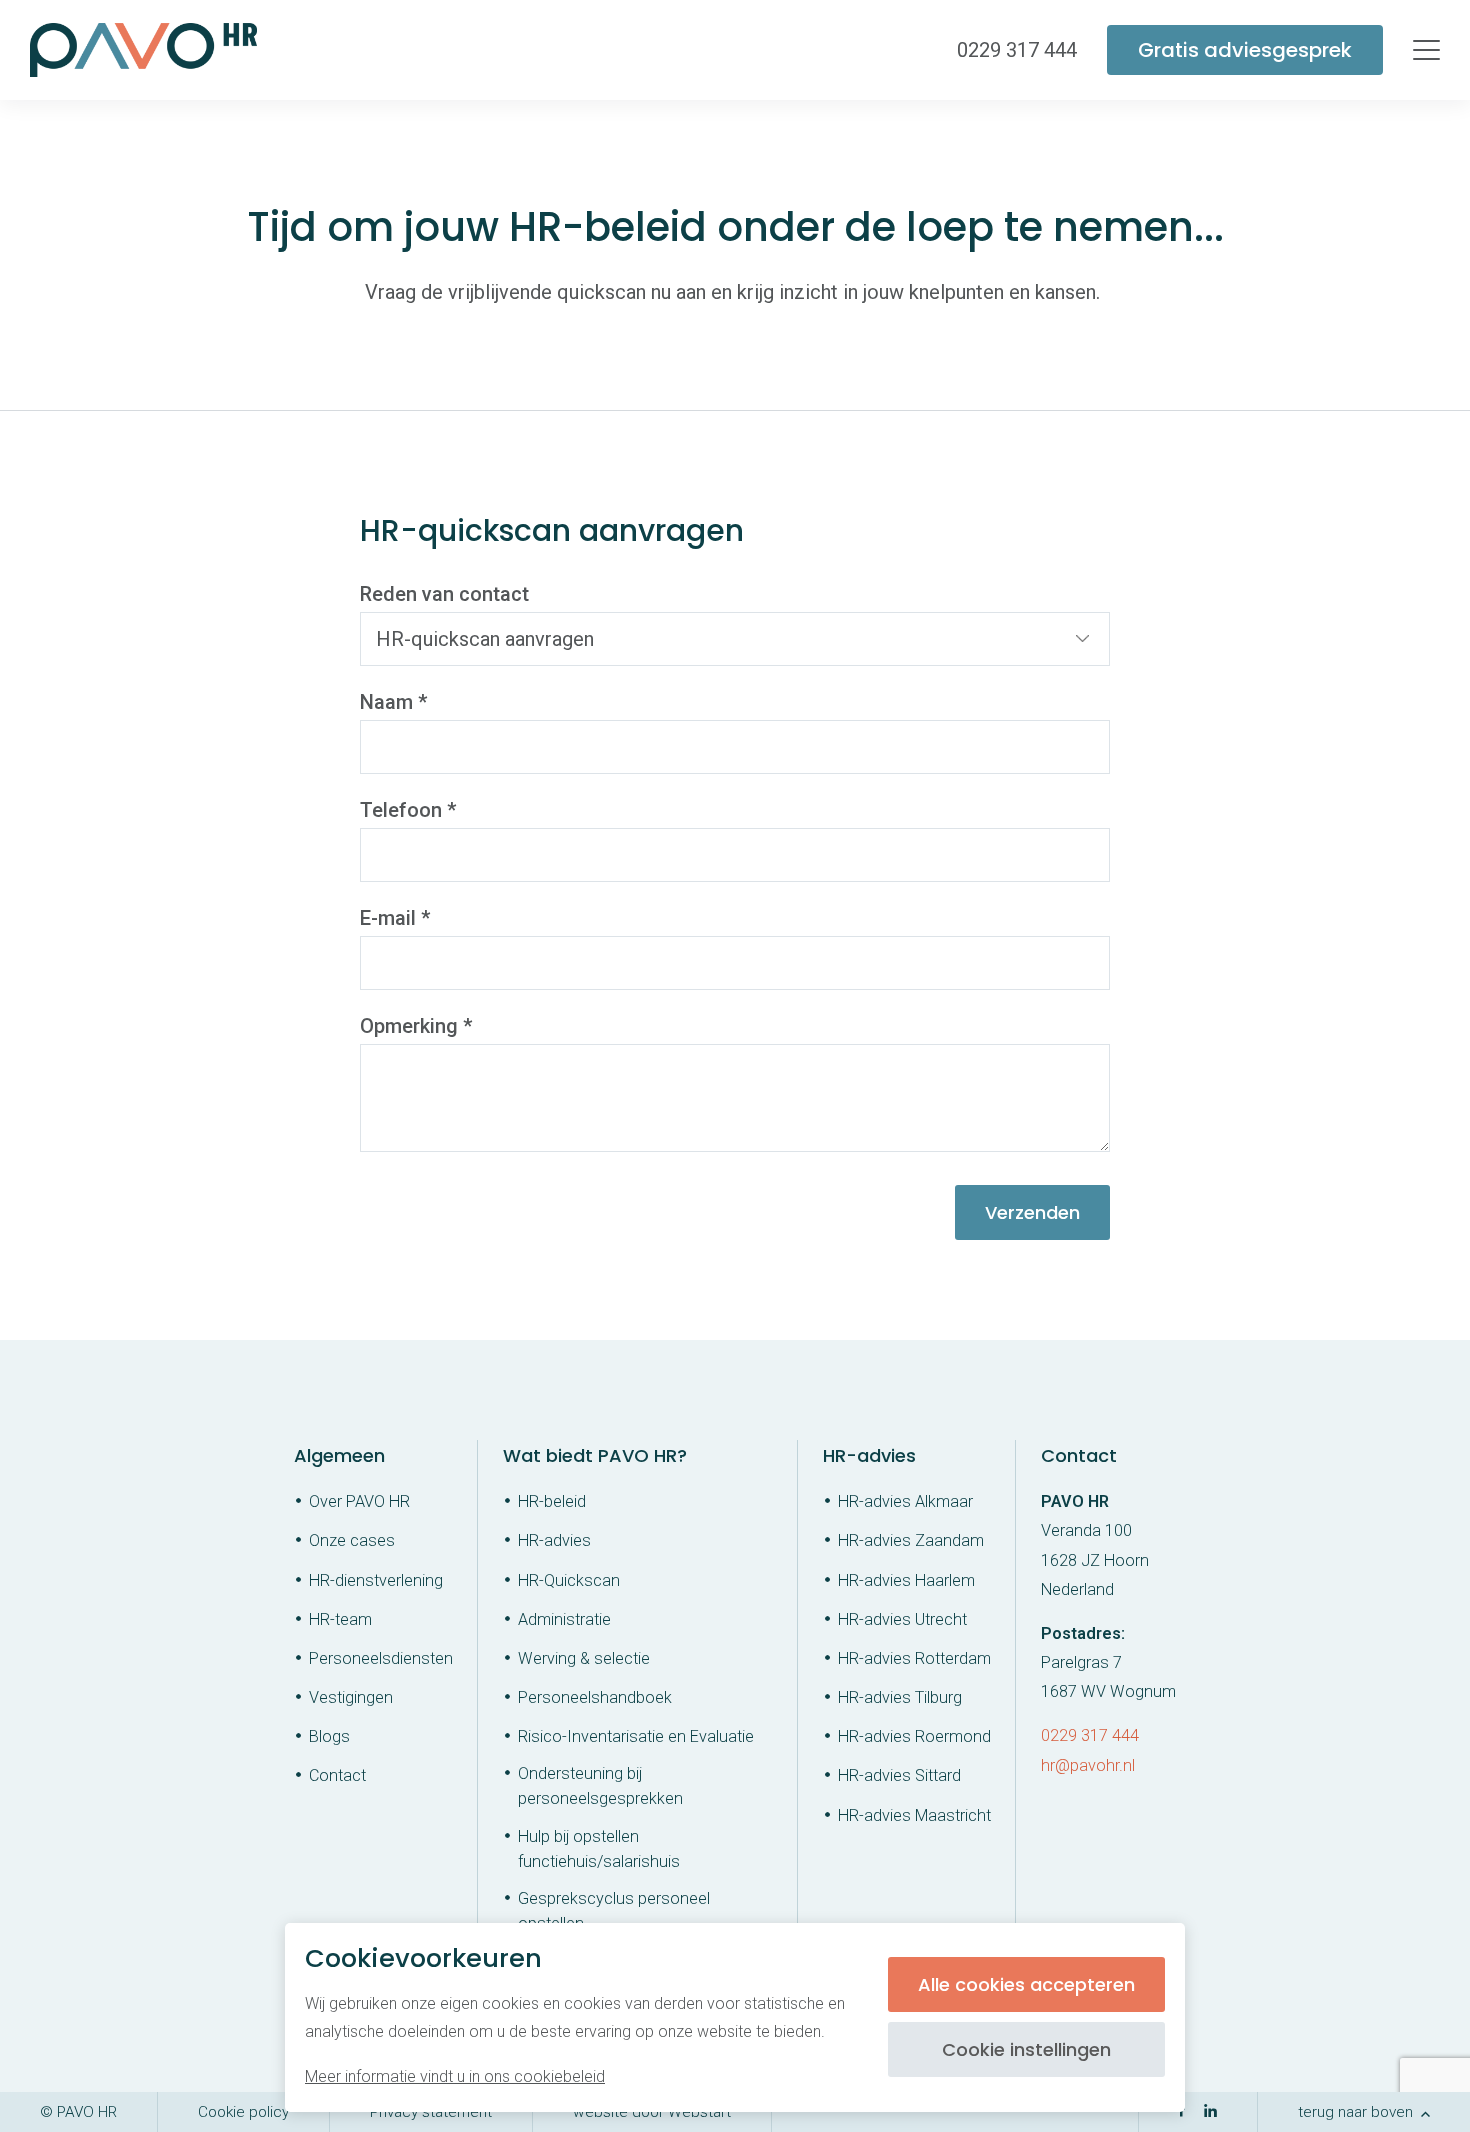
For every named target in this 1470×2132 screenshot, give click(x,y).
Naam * (393, 702)
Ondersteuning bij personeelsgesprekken (600, 1786)
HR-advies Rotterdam (914, 1658)
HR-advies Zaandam (911, 1540)
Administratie (564, 1619)
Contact (337, 1775)
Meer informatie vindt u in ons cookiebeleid (455, 2076)
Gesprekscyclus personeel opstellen (614, 1911)
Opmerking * (416, 1026)
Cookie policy (243, 2112)
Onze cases (352, 1540)
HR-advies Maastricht (914, 1815)
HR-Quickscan (569, 1580)
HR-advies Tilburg (900, 1697)
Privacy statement (431, 2112)
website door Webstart (652, 2112)
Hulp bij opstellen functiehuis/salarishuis (599, 1849)
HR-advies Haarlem (906, 1580)
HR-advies (554, 1540)
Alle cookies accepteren (1026, 1984)
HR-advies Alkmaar (905, 1501)
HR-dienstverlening (376, 1580)
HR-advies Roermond (914, 1736)
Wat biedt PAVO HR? (595, 1455)
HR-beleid (552, 1501)
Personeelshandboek (595, 1697)
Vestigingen (351, 1697)
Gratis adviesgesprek (1245, 50)
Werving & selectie (584, 1658)
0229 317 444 (1090, 1735)
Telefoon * (408, 810)
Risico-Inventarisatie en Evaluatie (636, 1736)
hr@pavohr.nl (1088, 1765)
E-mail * (395, 918)
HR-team (340, 1619)
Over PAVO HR (359, 1501)
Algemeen (339, 1455)
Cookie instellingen (1026, 2049)
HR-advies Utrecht (902, 1619)
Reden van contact (444, 594)
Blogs (329, 1736)
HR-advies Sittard (899, 1775)
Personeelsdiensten (381, 1658)
